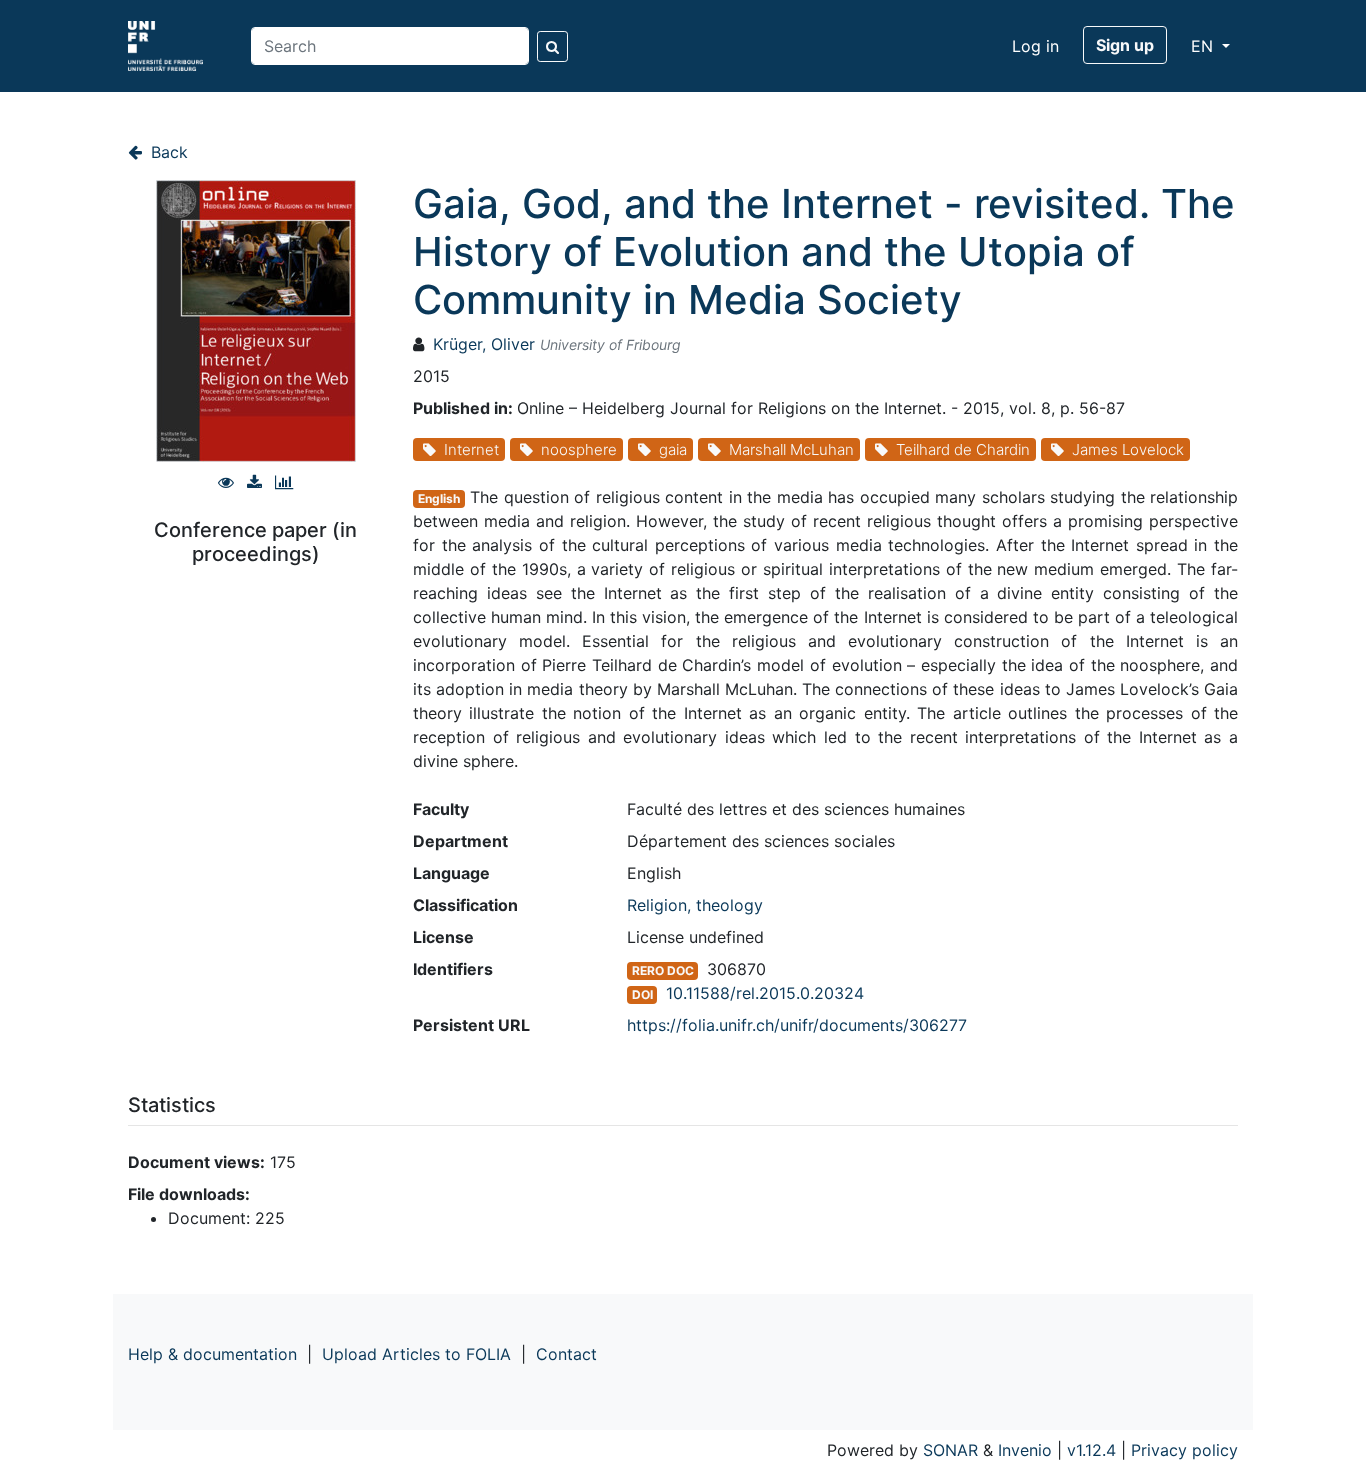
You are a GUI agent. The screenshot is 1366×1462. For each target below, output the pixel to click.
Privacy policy (1184, 1450)
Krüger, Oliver (484, 344)
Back (167, 152)
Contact (566, 1354)
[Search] (552, 46)
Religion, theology (695, 905)
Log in (1035, 46)
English (439, 498)
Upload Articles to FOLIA (416, 1354)
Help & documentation (212, 1354)
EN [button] (1204, 46)
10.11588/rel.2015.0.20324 (765, 993)
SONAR (950, 1450)
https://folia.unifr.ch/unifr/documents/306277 (797, 1025)
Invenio (1025, 1450)
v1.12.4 (1091, 1450)
